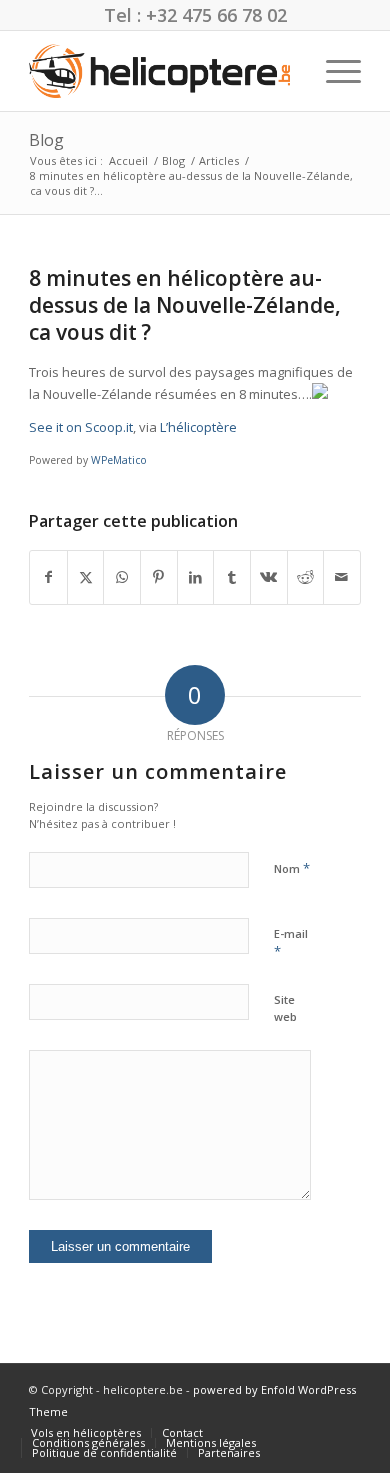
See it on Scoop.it (81, 427)
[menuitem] (333, 71)
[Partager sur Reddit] (306, 577)
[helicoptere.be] (161, 71)
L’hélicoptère (198, 427)
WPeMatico (119, 460)
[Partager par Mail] (342, 577)
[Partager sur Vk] (269, 577)
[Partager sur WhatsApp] (122, 577)
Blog (46, 140)
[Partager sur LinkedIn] (196, 577)
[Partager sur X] (86, 577)
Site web (285, 1008)
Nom (292, 868)
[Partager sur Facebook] (48, 577)
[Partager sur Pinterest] (159, 577)
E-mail (291, 943)
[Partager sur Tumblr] (232, 577)
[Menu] (333, 71)
